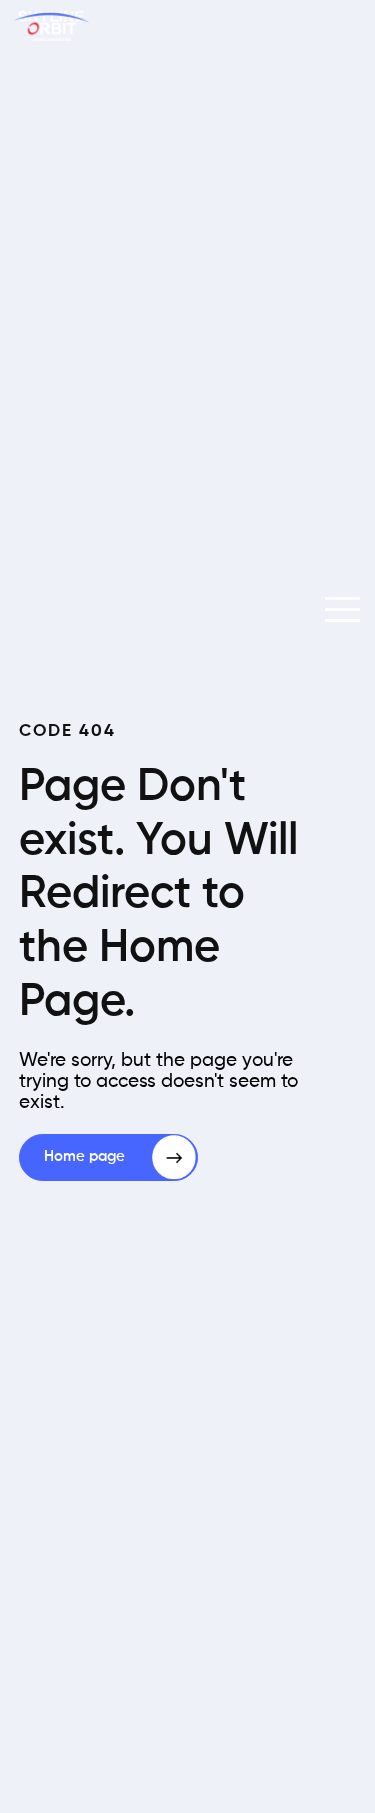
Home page (84, 1156)
